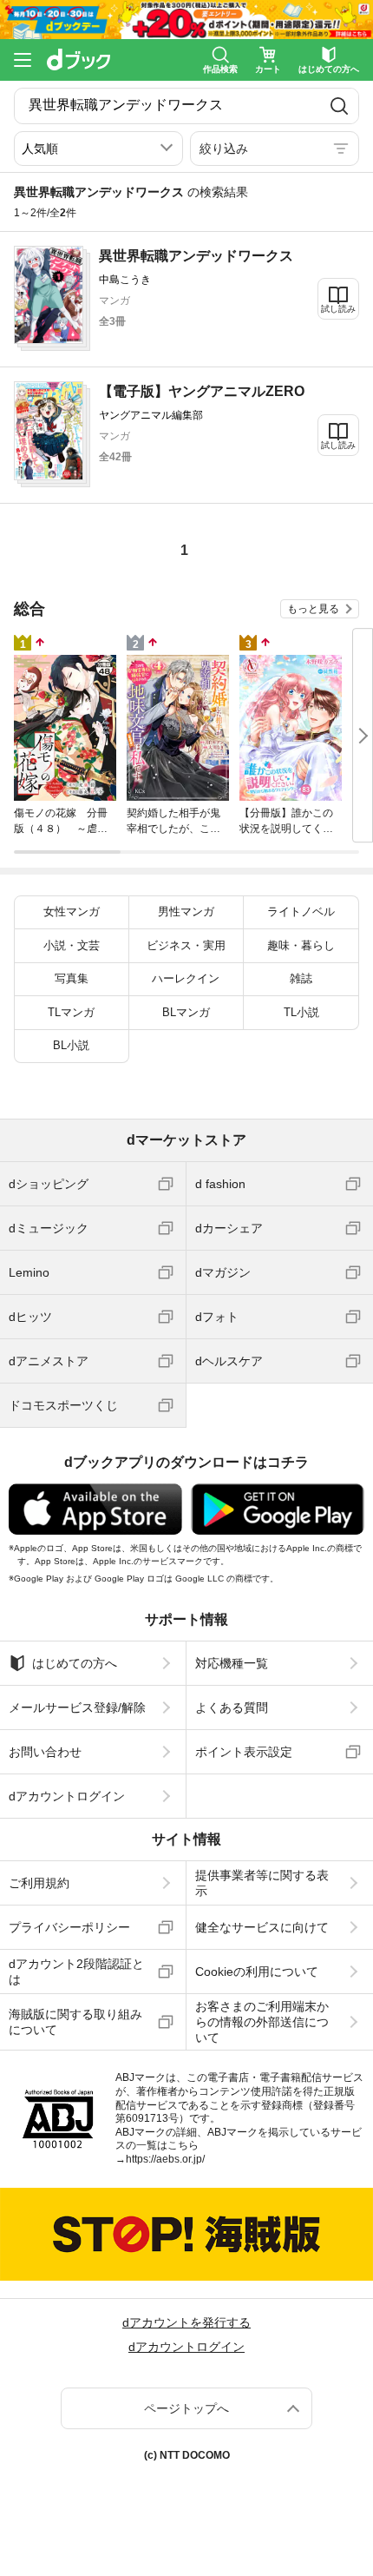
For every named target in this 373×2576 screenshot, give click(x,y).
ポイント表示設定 (244, 1752)
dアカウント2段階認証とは (76, 1972)
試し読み (338, 309)
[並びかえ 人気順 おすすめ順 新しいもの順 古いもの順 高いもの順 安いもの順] (98, 149)
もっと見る (313, 609)
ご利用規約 (39, 1883)
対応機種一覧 (232, 1663)
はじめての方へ (75, 1663)
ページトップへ (186, 2408)
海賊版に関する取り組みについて (75, 2022)
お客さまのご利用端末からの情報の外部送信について (262, 2022)
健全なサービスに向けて (262, 1927)
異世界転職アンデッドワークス (196, 256)
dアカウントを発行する (186, 2322)
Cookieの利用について (257, 1972)
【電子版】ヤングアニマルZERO (202, 391)
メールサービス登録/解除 (77, 1707)
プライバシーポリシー (69, 1927)
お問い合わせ (45, 1752)
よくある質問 (232, 1707)
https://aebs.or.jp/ (165, 2159)
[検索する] (339, 106)
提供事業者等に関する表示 (262, 1883)
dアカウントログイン (67, 1796)
